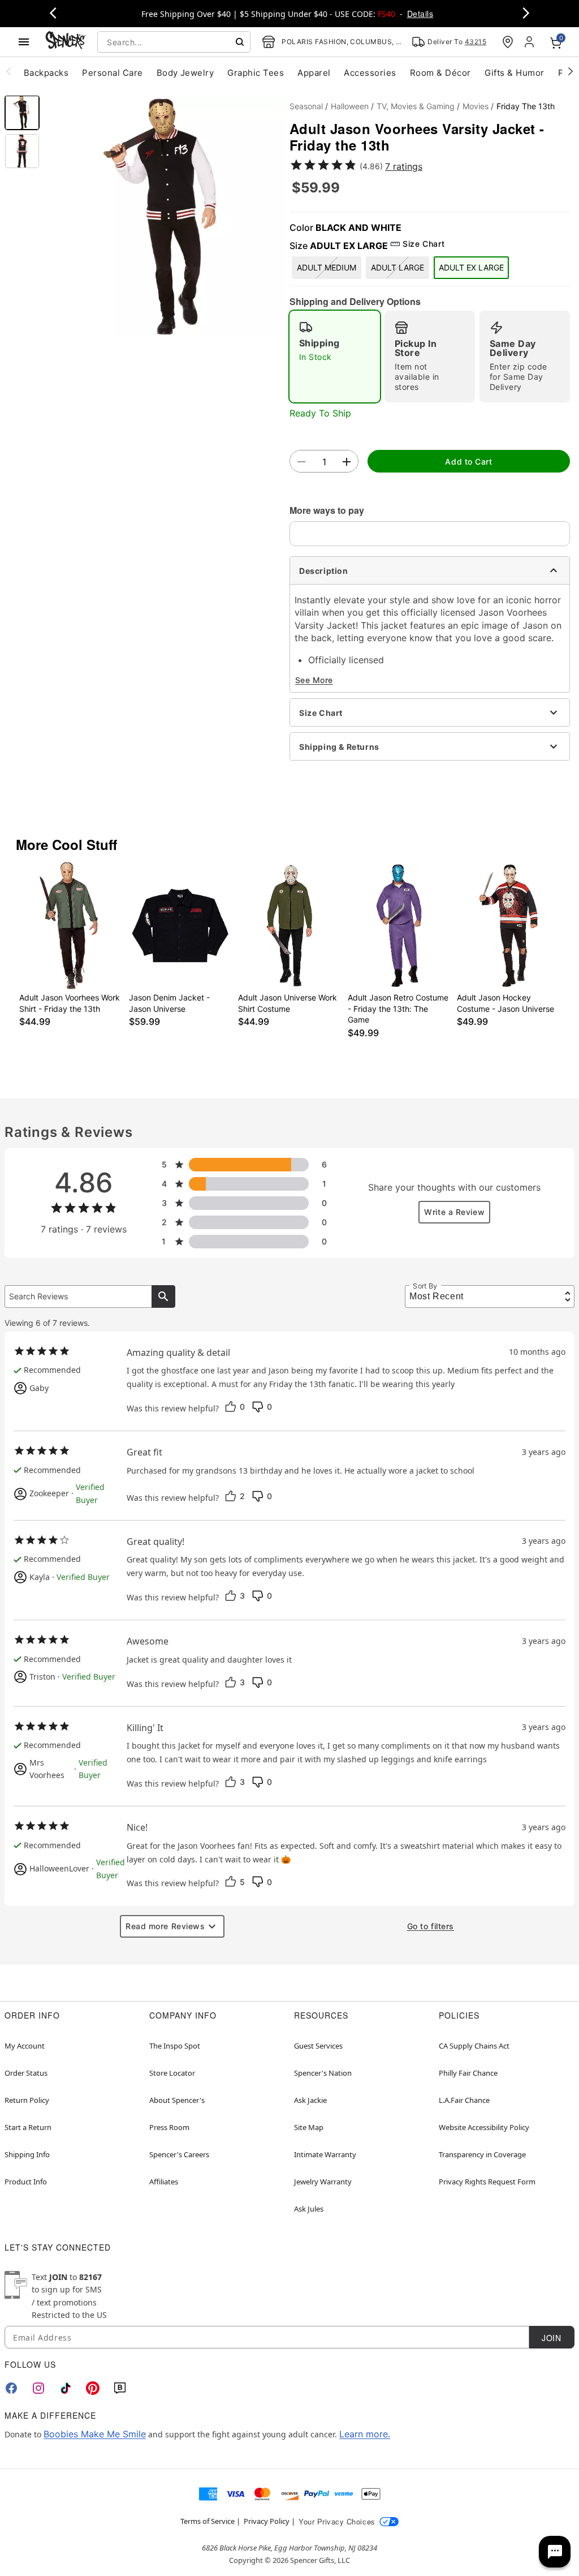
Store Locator (172, 2073)
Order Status (26, 2073)
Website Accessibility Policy (484, 2127)
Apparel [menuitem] (314, 73)
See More (314, 680)
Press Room (169, 2127)
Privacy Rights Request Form (487, 2182)
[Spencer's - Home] (66, 42)
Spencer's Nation (323, 2073)
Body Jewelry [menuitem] (185, 73)
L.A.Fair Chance (464, 2100)
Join (551, 2338)
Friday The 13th (526, 106)
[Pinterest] (93, 2388)
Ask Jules (309, 2209)
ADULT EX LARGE (471, 267)
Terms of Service (208, 2521)
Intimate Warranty (325, 2154)
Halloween (350, 106)
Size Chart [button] (424, 244)
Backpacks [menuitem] (46, 73)
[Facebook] (11, 2388)
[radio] (335, 357)
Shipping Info (27, 2154)
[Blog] (120, 2388)
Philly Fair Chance (468, 2073)
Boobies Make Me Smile (95, 2434)
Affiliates (164, 2182)
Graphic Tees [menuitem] (256, 73)
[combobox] (174, 42)
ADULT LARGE (397, 267)
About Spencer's (177, 2100)
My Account (25, 2046)
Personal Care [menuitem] (112, 73)
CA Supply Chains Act (474, 2046)
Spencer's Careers (179, 2154)
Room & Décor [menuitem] (440, 73)
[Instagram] (38, 2388)
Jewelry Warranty (323, 2182)
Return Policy (27, 2100)
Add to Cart (468, 461)
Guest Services (318, 2046)
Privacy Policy (267, 2521)
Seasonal (306, 106)
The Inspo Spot (175, 2046)
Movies (476, 106)
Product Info (26, 2182)
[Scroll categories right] (571, 71)
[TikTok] (66, 2388)
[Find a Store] (508, 42)
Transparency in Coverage (482, 2154)
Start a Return (28, 2127)
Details (420, 14)
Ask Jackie (310, 2100)
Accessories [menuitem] (370, 73)
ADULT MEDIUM (327, 267)
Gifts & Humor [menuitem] (515, 73)
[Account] (530, 42)
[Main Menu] (24, 42)
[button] (165, 216)
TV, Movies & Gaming (416, 106)
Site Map (309, 2127)
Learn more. (365, 2434)
